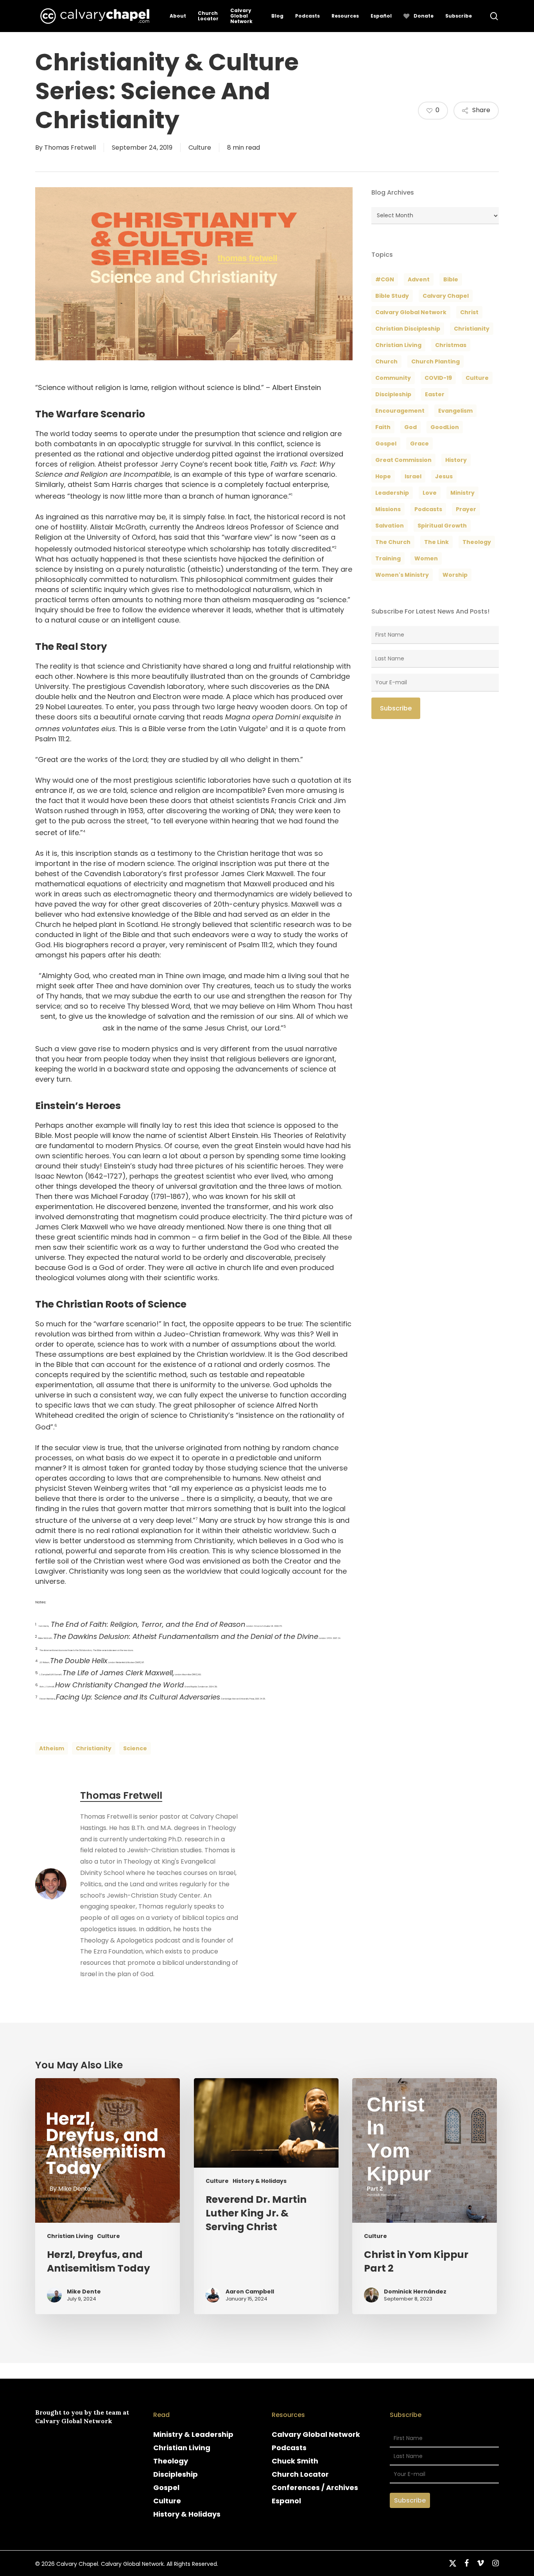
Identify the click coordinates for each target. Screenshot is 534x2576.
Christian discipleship (408, 329)
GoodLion (445, 427)
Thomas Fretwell (70, 148)
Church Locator (300, 2474)
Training (388, 558)
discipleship (393, 394)
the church (393, 542)
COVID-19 (438, 378)
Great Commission (403, 460)
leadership (392, 493)
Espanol (286, 2501)
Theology (171, 2461)
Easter (435, 394)
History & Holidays (260, 2181)
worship (455, 575)
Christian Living (398, 345)
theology (477, 542)
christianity (94, 1748)
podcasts (428, 509)
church (386, 361)
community (393, 378)
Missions (388, 509)
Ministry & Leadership (193, 2434)
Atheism (52, 1748)
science (135, 1748)
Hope (383, 476)
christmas (451, 345)
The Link (436, 542)
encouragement (400, 411)
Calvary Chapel (446, 296)
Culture (200, 148)
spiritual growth (442, 526)
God (410, 427)
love (430, 493)
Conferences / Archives (315, 2487)
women (426, 558)
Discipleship (176, 2474)
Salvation (390, 526)
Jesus (444, 476)
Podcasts (289, 2448)
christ (469, 312)
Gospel (166, 2487)
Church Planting (435, 361)
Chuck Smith (295, 2461)
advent (419, 279)
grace (419, 444)
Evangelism (455, 411)
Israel (413, 476)
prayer (466, 509)
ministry (462, 493)
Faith (383, 427)
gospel (386, 444)
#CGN (385, 279)
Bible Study (392, 296)
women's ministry (402, 575)
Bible (451, 279)
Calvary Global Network (411, 312)
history (456, 460)
